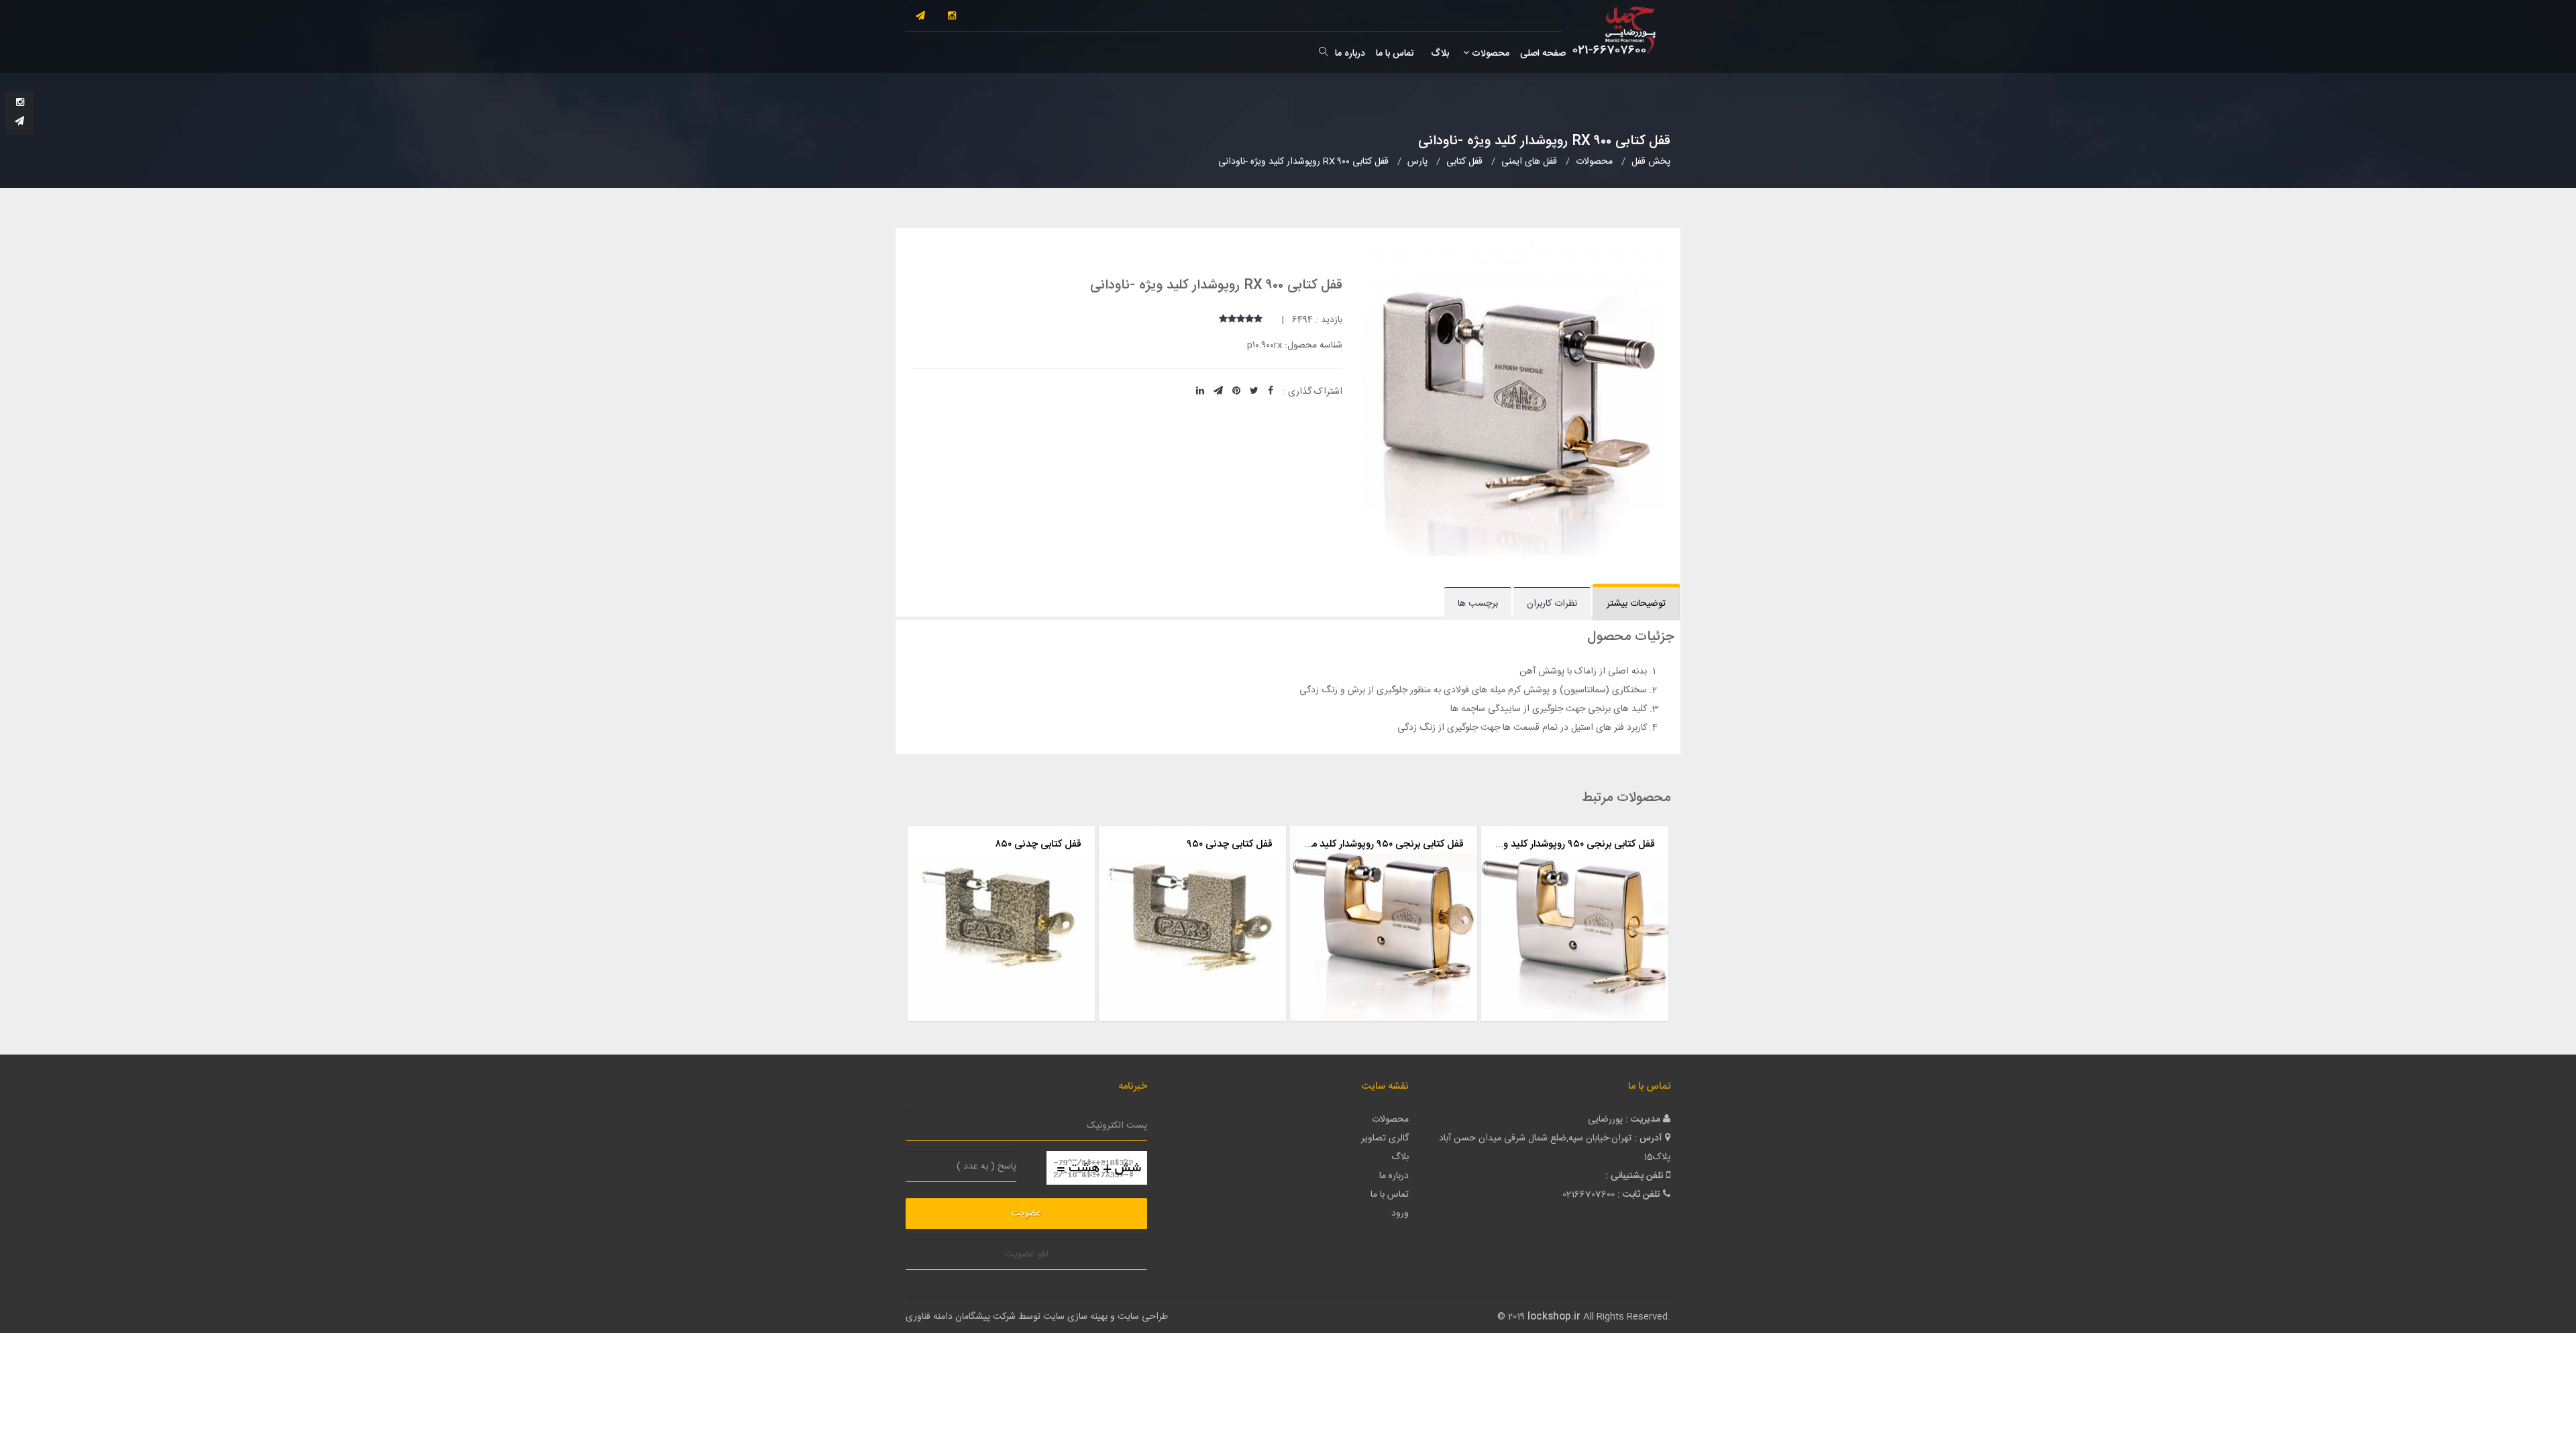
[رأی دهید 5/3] (1241, 320)
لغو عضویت (1027, 1254)
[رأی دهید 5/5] (1223, 320)
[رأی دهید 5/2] (1249, 320)
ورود (1400, 1214)
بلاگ (1439, 54)
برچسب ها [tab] (1478, 604)
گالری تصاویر (1385, 1138)
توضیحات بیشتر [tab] (1636, 604)
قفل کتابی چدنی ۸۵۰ (1038, 844)
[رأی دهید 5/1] (1258, 320)
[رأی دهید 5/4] (1232, 320)
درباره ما (1350, 54)
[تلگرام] (920, 17)
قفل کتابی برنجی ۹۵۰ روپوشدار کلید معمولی (1376, 844)
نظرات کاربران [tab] (1552, 604)
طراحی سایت (1143, 1317)
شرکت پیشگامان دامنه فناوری (961, 1317)
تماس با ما (1395, 54)
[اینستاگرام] (952, 17)
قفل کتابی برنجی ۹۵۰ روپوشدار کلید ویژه (1573, 844)
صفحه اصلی (1543, 54)
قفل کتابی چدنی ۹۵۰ (1230, 844)
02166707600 (1589, 1195)
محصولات (1489, 54)
